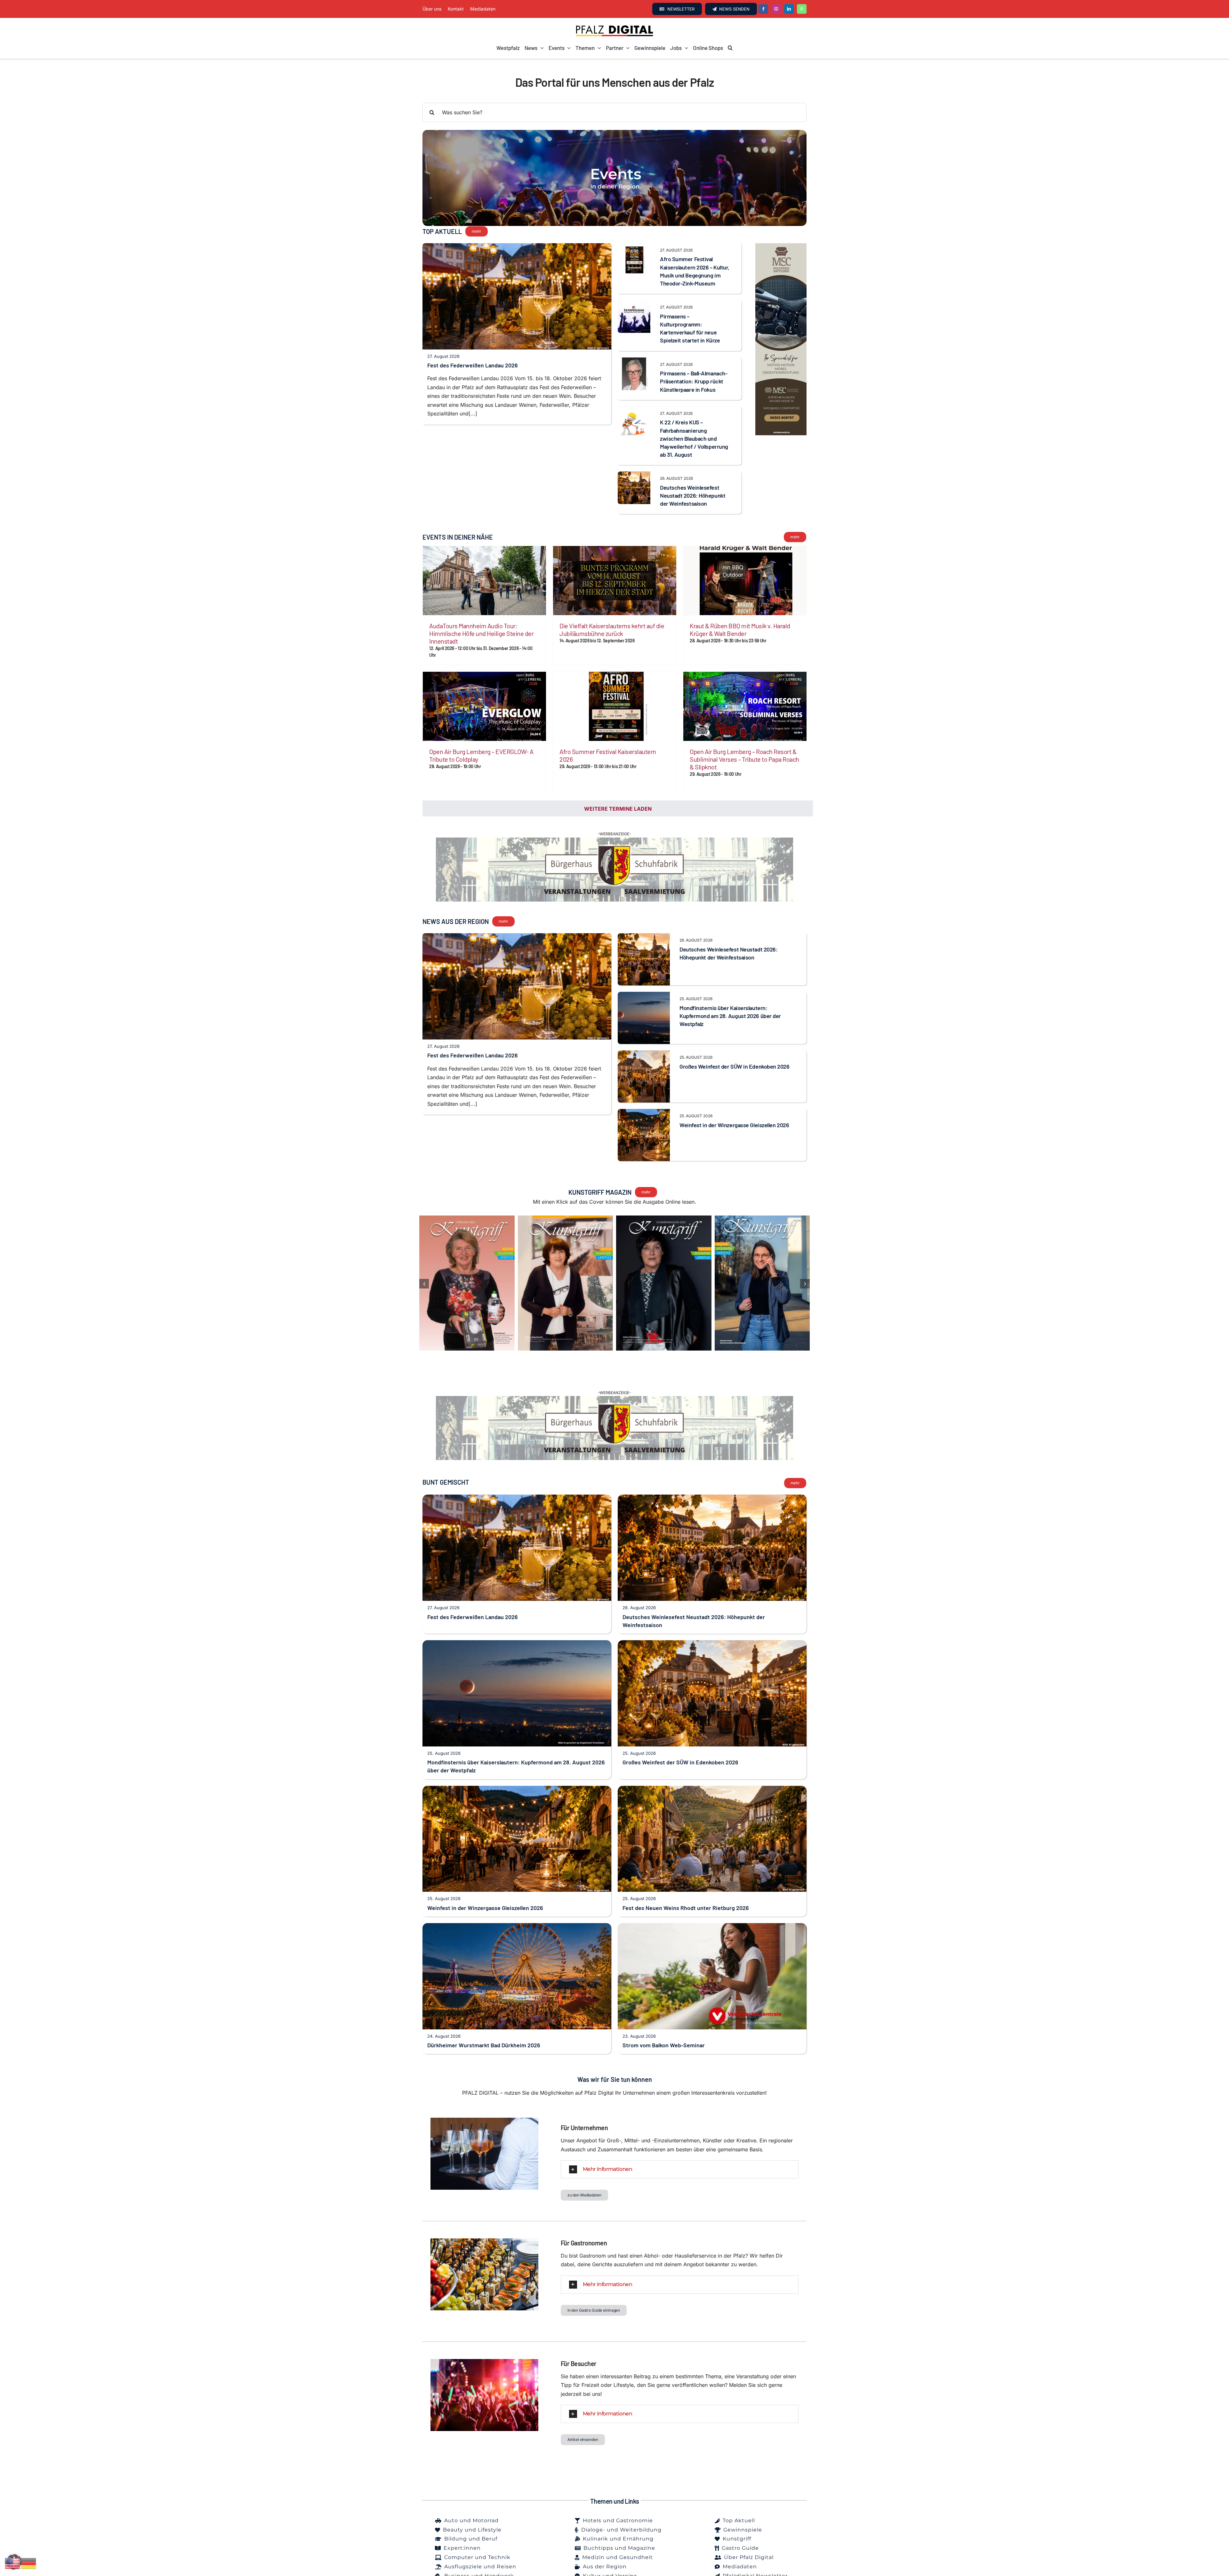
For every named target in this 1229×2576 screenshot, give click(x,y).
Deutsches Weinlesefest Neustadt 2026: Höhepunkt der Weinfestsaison (693, 495)
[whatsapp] (802, 9)
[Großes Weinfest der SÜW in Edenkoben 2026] (644, 1069)
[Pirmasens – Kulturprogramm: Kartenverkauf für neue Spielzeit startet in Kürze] (634, 304)
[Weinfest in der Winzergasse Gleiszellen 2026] (644, 1128)
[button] (730, 48)
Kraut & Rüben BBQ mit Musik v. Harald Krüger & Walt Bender (740, 630)
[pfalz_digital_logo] (614, 27)
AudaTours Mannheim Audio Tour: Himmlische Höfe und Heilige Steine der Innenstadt (481, 633)
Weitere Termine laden (618, 809)
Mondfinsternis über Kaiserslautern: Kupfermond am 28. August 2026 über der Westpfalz (730, 1030)
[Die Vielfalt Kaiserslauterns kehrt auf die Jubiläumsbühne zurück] (615, 581)
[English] (13, 2563)
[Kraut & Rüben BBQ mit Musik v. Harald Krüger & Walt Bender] (745, 581)
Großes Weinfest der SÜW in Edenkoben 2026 (735, 1081)
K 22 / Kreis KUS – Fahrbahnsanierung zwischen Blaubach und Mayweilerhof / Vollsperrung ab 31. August (694, 438)
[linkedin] (789, 9)
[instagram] (776, 9)
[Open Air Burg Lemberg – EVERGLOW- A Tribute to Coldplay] (484, 706)
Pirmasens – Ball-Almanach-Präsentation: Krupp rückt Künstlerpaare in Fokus (694, 381)
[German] (29, 2563)
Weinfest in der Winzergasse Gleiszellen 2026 (734, 1139)
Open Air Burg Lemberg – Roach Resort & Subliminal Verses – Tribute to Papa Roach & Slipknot (744, 759)
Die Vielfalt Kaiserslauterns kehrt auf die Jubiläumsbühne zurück (612, 630)
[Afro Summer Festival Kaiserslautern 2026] (615, 706)
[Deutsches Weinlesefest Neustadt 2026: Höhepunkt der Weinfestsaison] (634, 476)
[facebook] (763, 9)
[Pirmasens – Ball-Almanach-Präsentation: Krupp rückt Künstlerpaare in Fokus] (634, 362)
